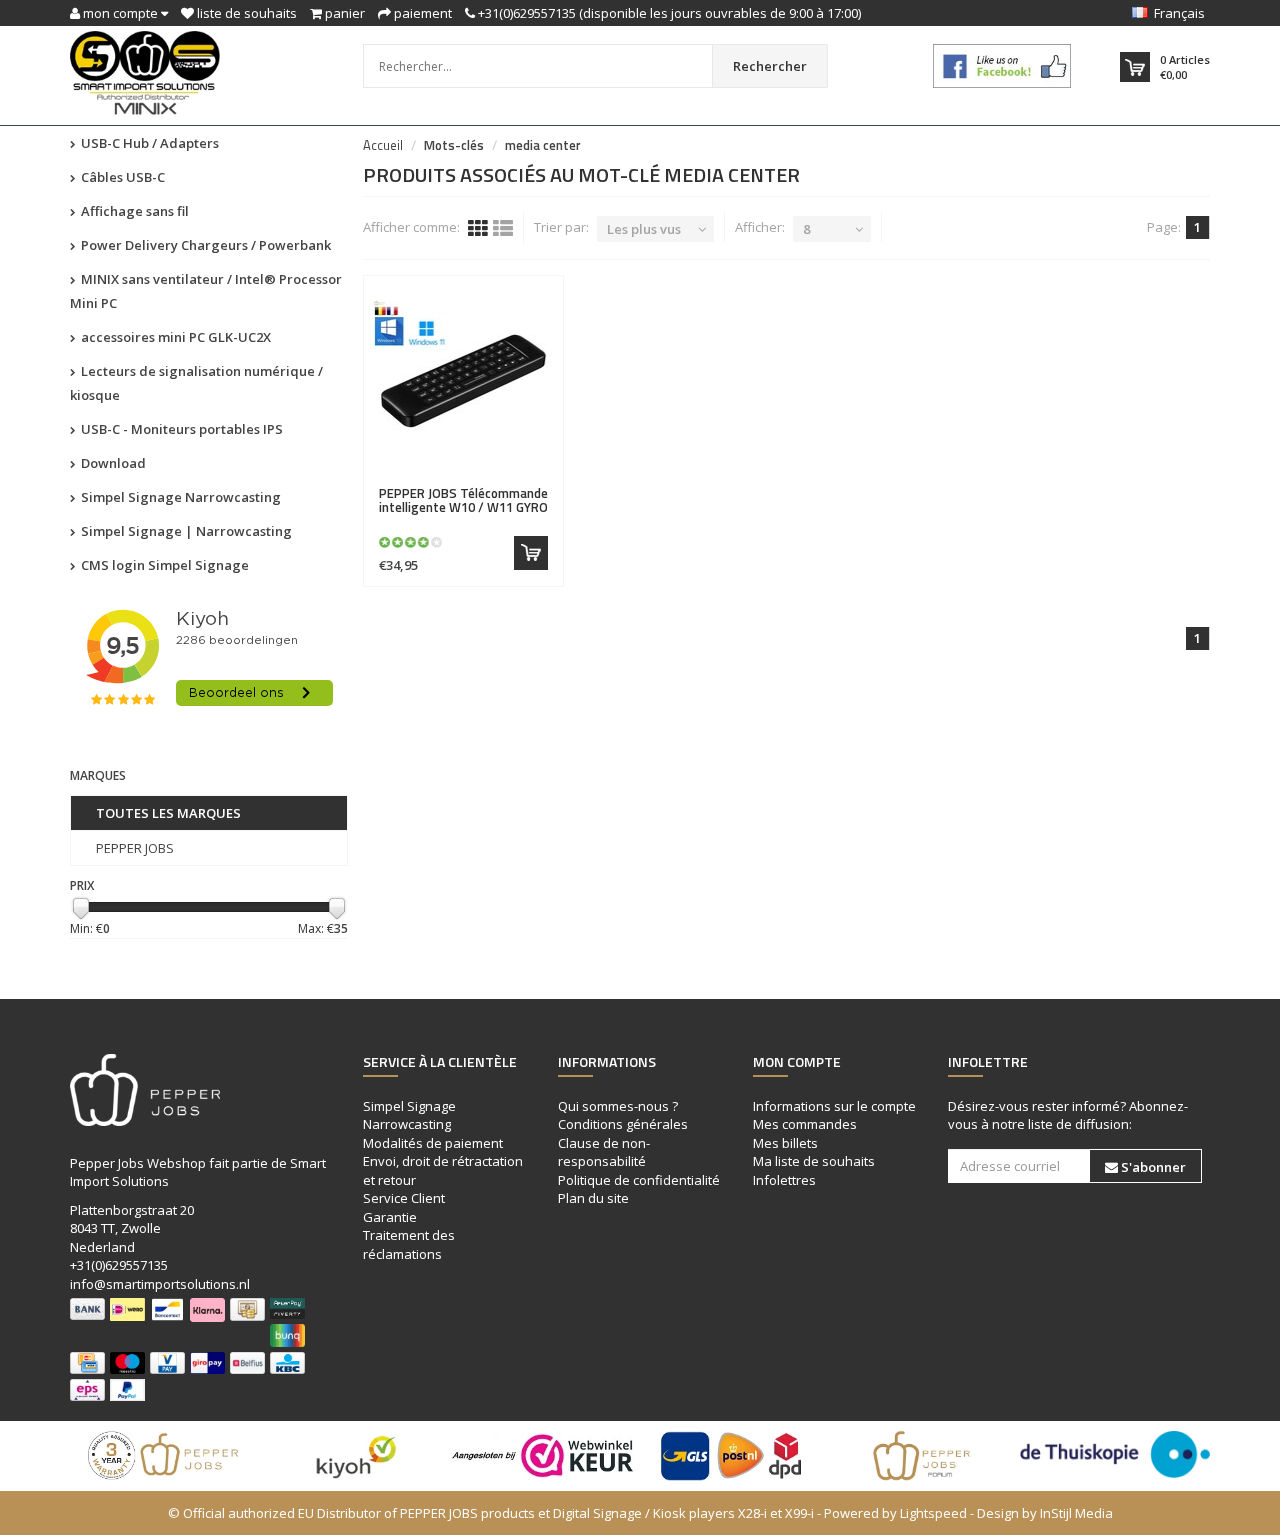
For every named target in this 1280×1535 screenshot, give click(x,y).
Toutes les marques (168, 813)
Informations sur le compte (834, 1106)
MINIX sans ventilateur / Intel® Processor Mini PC (206, 291)
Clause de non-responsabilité (604, 1152)
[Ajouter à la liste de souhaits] (504, 481)
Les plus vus (644, 229)
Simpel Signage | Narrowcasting (185, 531)
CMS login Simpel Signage (163, 565)
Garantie (390, 1217)
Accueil (383, 145)
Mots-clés (454, 145)
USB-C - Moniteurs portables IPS (180, 429)
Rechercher (770, 66)
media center (543, 145)
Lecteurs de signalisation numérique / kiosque (196, 383)
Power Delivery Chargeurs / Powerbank (204, 245)
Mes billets (785, 1143)
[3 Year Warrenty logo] (165, 1456)
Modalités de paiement (433, 1143)
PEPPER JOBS (135, 848)
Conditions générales (623, 1124)
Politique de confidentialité (639, 1180)
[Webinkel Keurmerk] (545, 1455)
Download (112, 463)
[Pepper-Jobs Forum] (925, 1456)
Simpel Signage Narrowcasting (179, 497)
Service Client (404, 1198)
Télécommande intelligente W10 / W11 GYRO (463, 500)
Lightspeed (933, 1513)
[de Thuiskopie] (1115, 1454)
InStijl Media (1076, 1513)
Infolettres (784, 1180)
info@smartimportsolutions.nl (160, 1284)
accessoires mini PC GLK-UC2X (174, 337)
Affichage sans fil (133, 211)
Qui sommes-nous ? (618, 1106)
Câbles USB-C (121, 177)
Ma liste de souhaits (814, 1161)
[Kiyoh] (355, 1456)
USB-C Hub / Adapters (148, 143)
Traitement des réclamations (409, 1244)
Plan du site (593, 1198)
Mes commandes (805, 1124)
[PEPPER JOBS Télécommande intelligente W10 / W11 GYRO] (464, 381)
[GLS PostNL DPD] (735, 1456)
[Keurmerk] (1002, 66)
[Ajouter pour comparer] (540, 481)
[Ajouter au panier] (531, 553)
